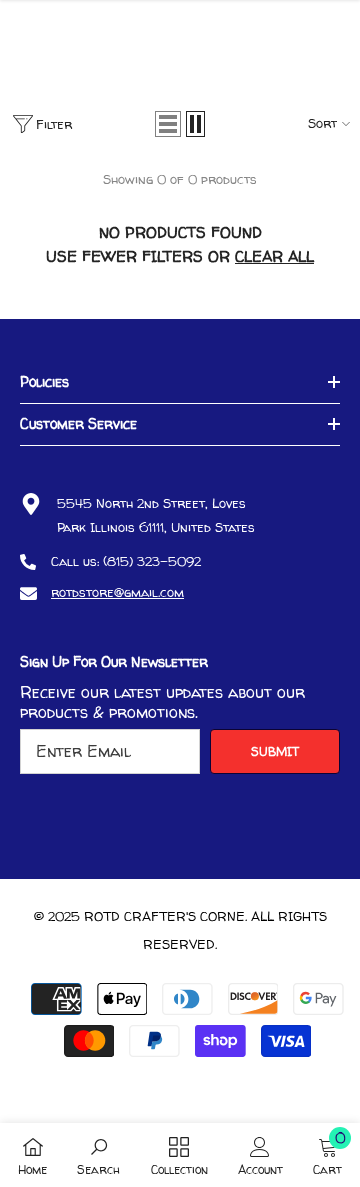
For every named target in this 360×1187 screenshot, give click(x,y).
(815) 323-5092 (152, 561)
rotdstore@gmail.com (117, 592)
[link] (98, 1155)
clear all (274, 256)
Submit (275, 751)
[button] (168, 124)
